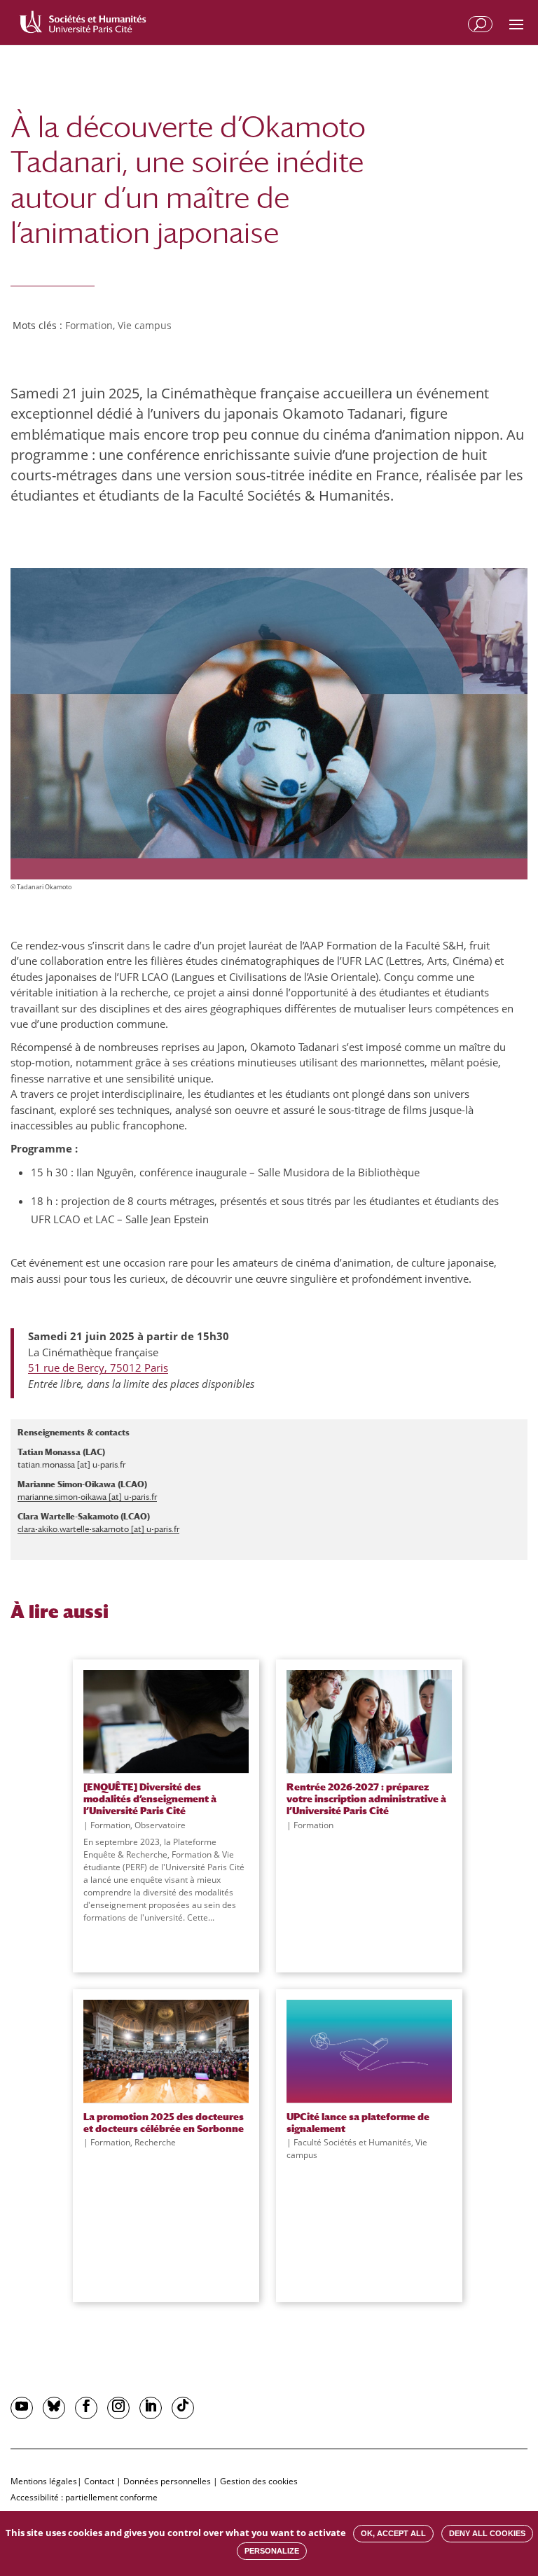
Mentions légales (44, 2481)
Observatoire (160, 1825)
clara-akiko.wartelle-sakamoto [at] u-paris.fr (98, 1529)
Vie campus (145, 325)
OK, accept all (393, 2533)
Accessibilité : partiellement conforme (84, 2497)
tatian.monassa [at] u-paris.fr (71, 1465)
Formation (89, 325)
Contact (99, 2481)
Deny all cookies (487, 2533)
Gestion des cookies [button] (259, 2481)
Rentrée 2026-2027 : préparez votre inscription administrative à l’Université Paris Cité (366, 1799)
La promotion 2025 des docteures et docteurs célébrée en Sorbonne (164, 2122)
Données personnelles (167, 2481)
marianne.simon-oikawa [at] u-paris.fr (87, 1497)
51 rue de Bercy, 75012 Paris (98, 1367)
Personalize (272, 2551)
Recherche (155, 2142)
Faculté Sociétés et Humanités (352, 2142)
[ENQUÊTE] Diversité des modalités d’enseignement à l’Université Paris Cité (150, 1799)
